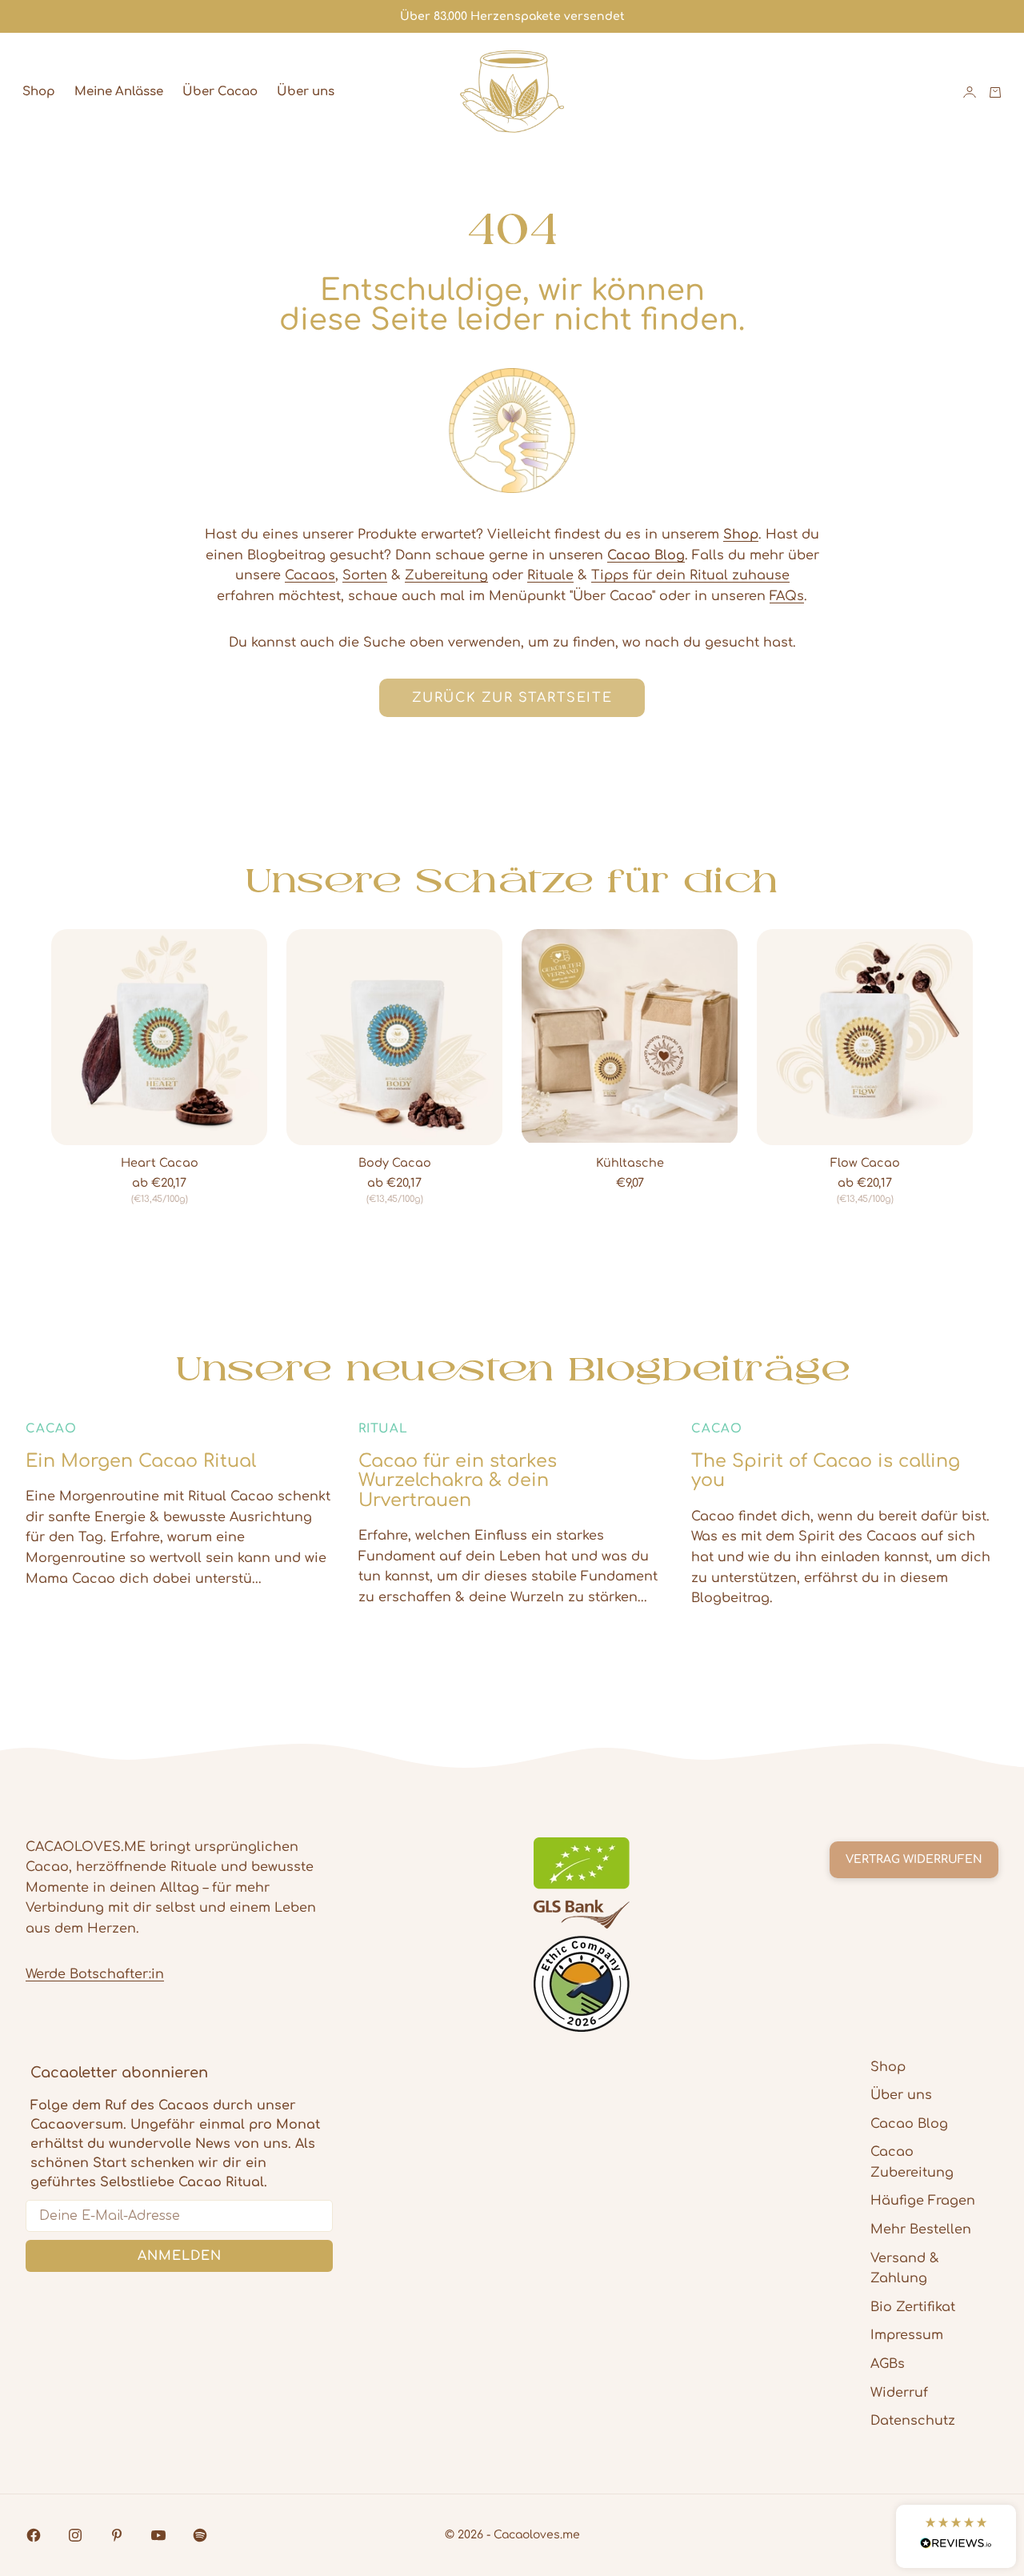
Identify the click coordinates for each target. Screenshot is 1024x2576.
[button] (956, 2536)
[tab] (512, 881)
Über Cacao (220, 92)
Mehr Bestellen (921, 2229)
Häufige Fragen (923, 2201)
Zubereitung (446, 575)
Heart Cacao (160, 1164)
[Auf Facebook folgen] (34, 2535)
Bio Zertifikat (913, 2307)
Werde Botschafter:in (95, 1974)
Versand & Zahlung (905, 2269)
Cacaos (310, 575)
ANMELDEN (180, 2256)
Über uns (306, 92)
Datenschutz (913, 2421)
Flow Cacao (865, 1164)
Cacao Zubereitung (912, 2162)
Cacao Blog (909, 2124)
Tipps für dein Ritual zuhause (690, 575)
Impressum (907, 2335)
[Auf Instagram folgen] (75, 2535)
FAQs (787, 596)
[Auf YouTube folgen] (158, 2535)
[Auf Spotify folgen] (200, 2535)
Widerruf (899, 2393)
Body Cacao (395, 1164)
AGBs (888, 2364)
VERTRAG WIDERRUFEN (914, 1859)
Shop (39, 92)
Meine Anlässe (119, 92)
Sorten (365, 575)
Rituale (550, 575)
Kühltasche (630, 1164)
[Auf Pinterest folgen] (117, 2535)
